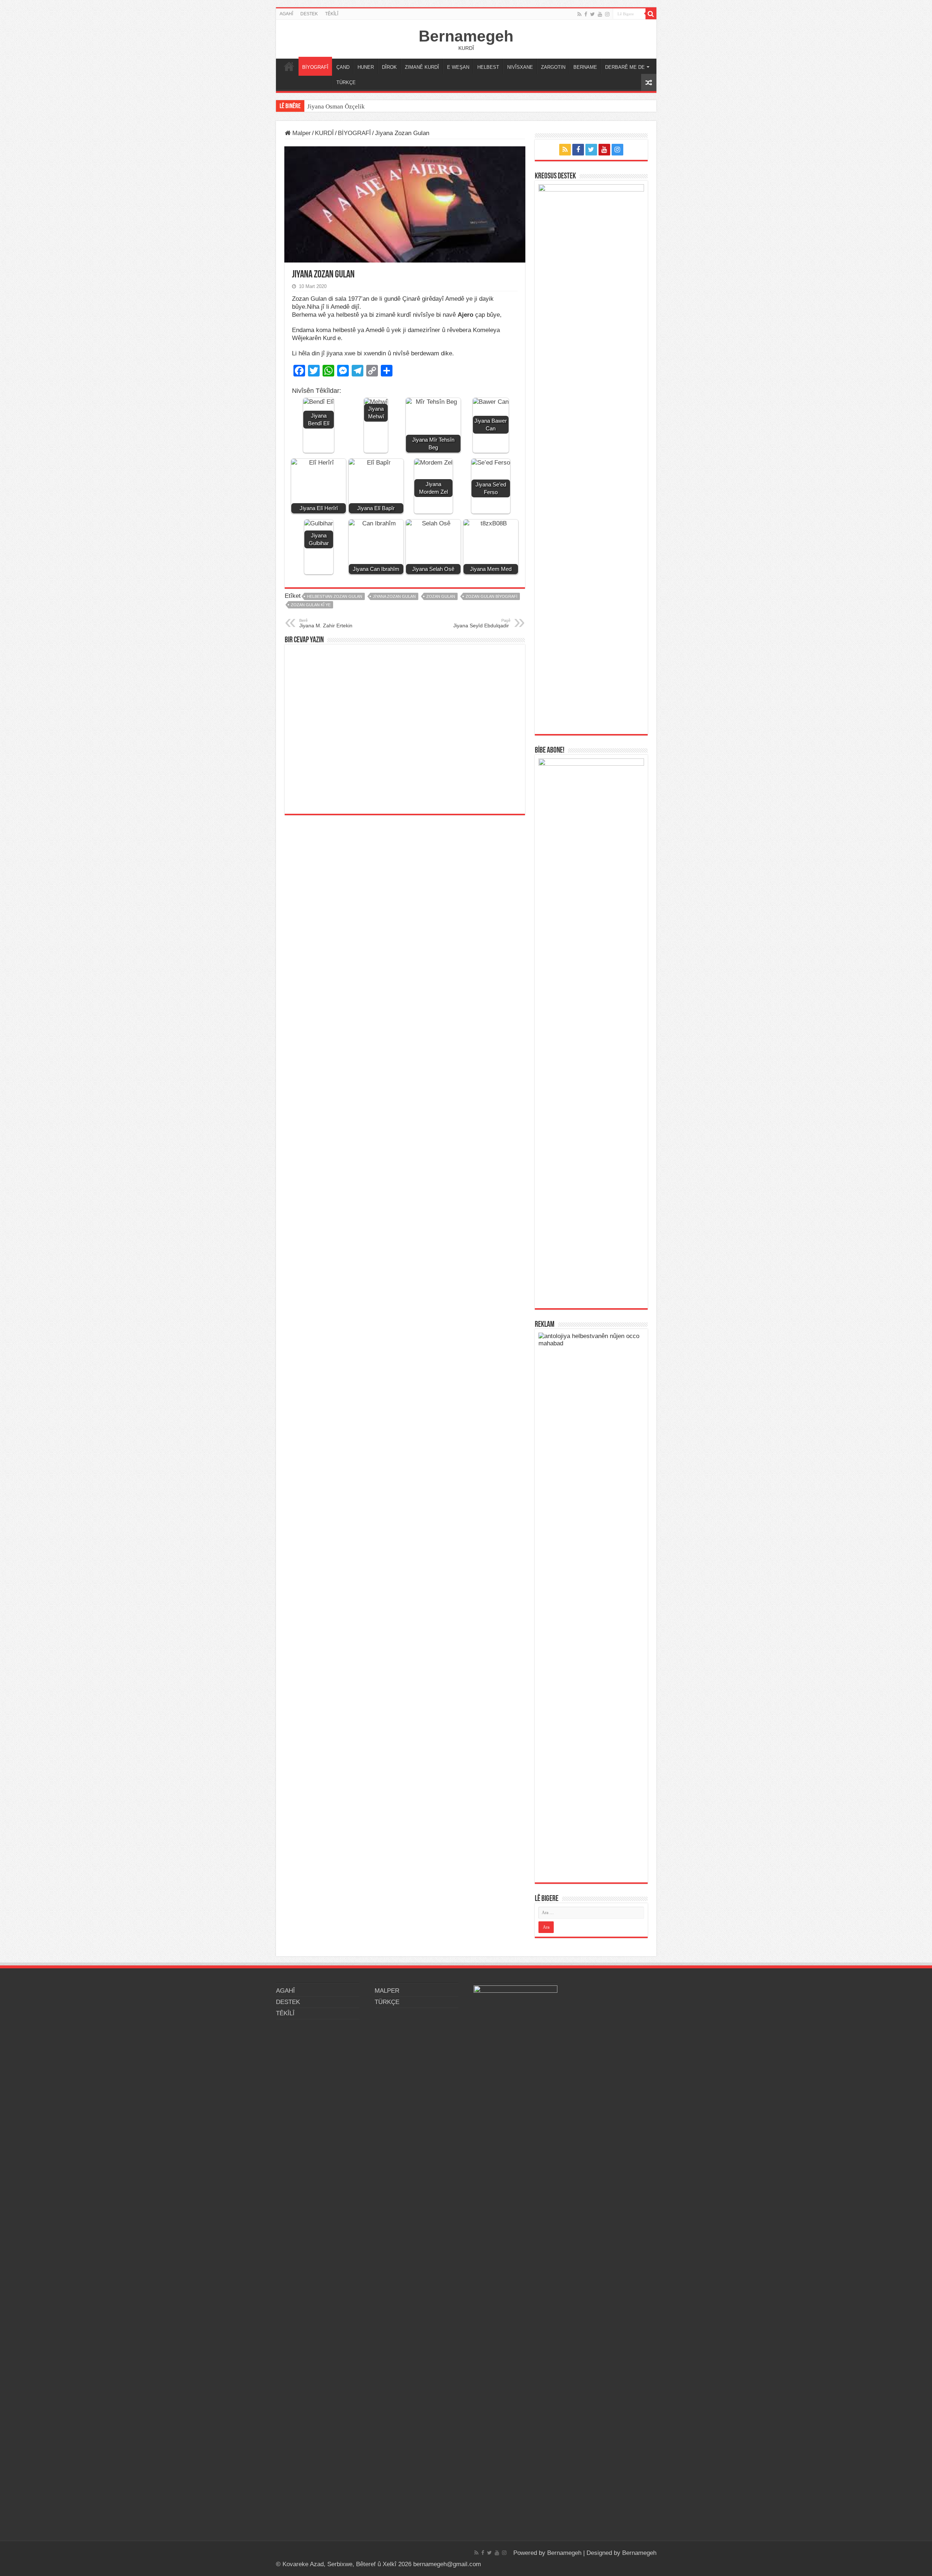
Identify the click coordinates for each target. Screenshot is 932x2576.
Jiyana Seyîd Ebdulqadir (482, 623)
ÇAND (343, 67)
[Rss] (579, 14)
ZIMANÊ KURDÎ (422, 67)
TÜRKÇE (346, 82)
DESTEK (309, 14)
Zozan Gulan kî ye (311, 605)
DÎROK (389, 67)
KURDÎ (324, 133)
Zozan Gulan (441, 596)
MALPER (289, 66)
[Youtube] (600, 14)
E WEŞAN (458, 67)
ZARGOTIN (553, 67)
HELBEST (488, 67)
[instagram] (607, 14)
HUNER (366, 67)
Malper (301, 133)
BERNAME (585, 67)
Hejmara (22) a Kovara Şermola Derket (358, 106)
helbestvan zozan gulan (335, 596)
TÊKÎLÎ (332, 14)
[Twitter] (593, 14)
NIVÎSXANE (520, 67)
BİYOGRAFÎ (315, 67)
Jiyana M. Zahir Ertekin (326, 623)
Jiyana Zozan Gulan (394, 596)
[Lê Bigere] (651, 14)
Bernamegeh (466, 36)
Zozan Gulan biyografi (491, 596)
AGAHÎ (286, 14)
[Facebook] (586, 14)
